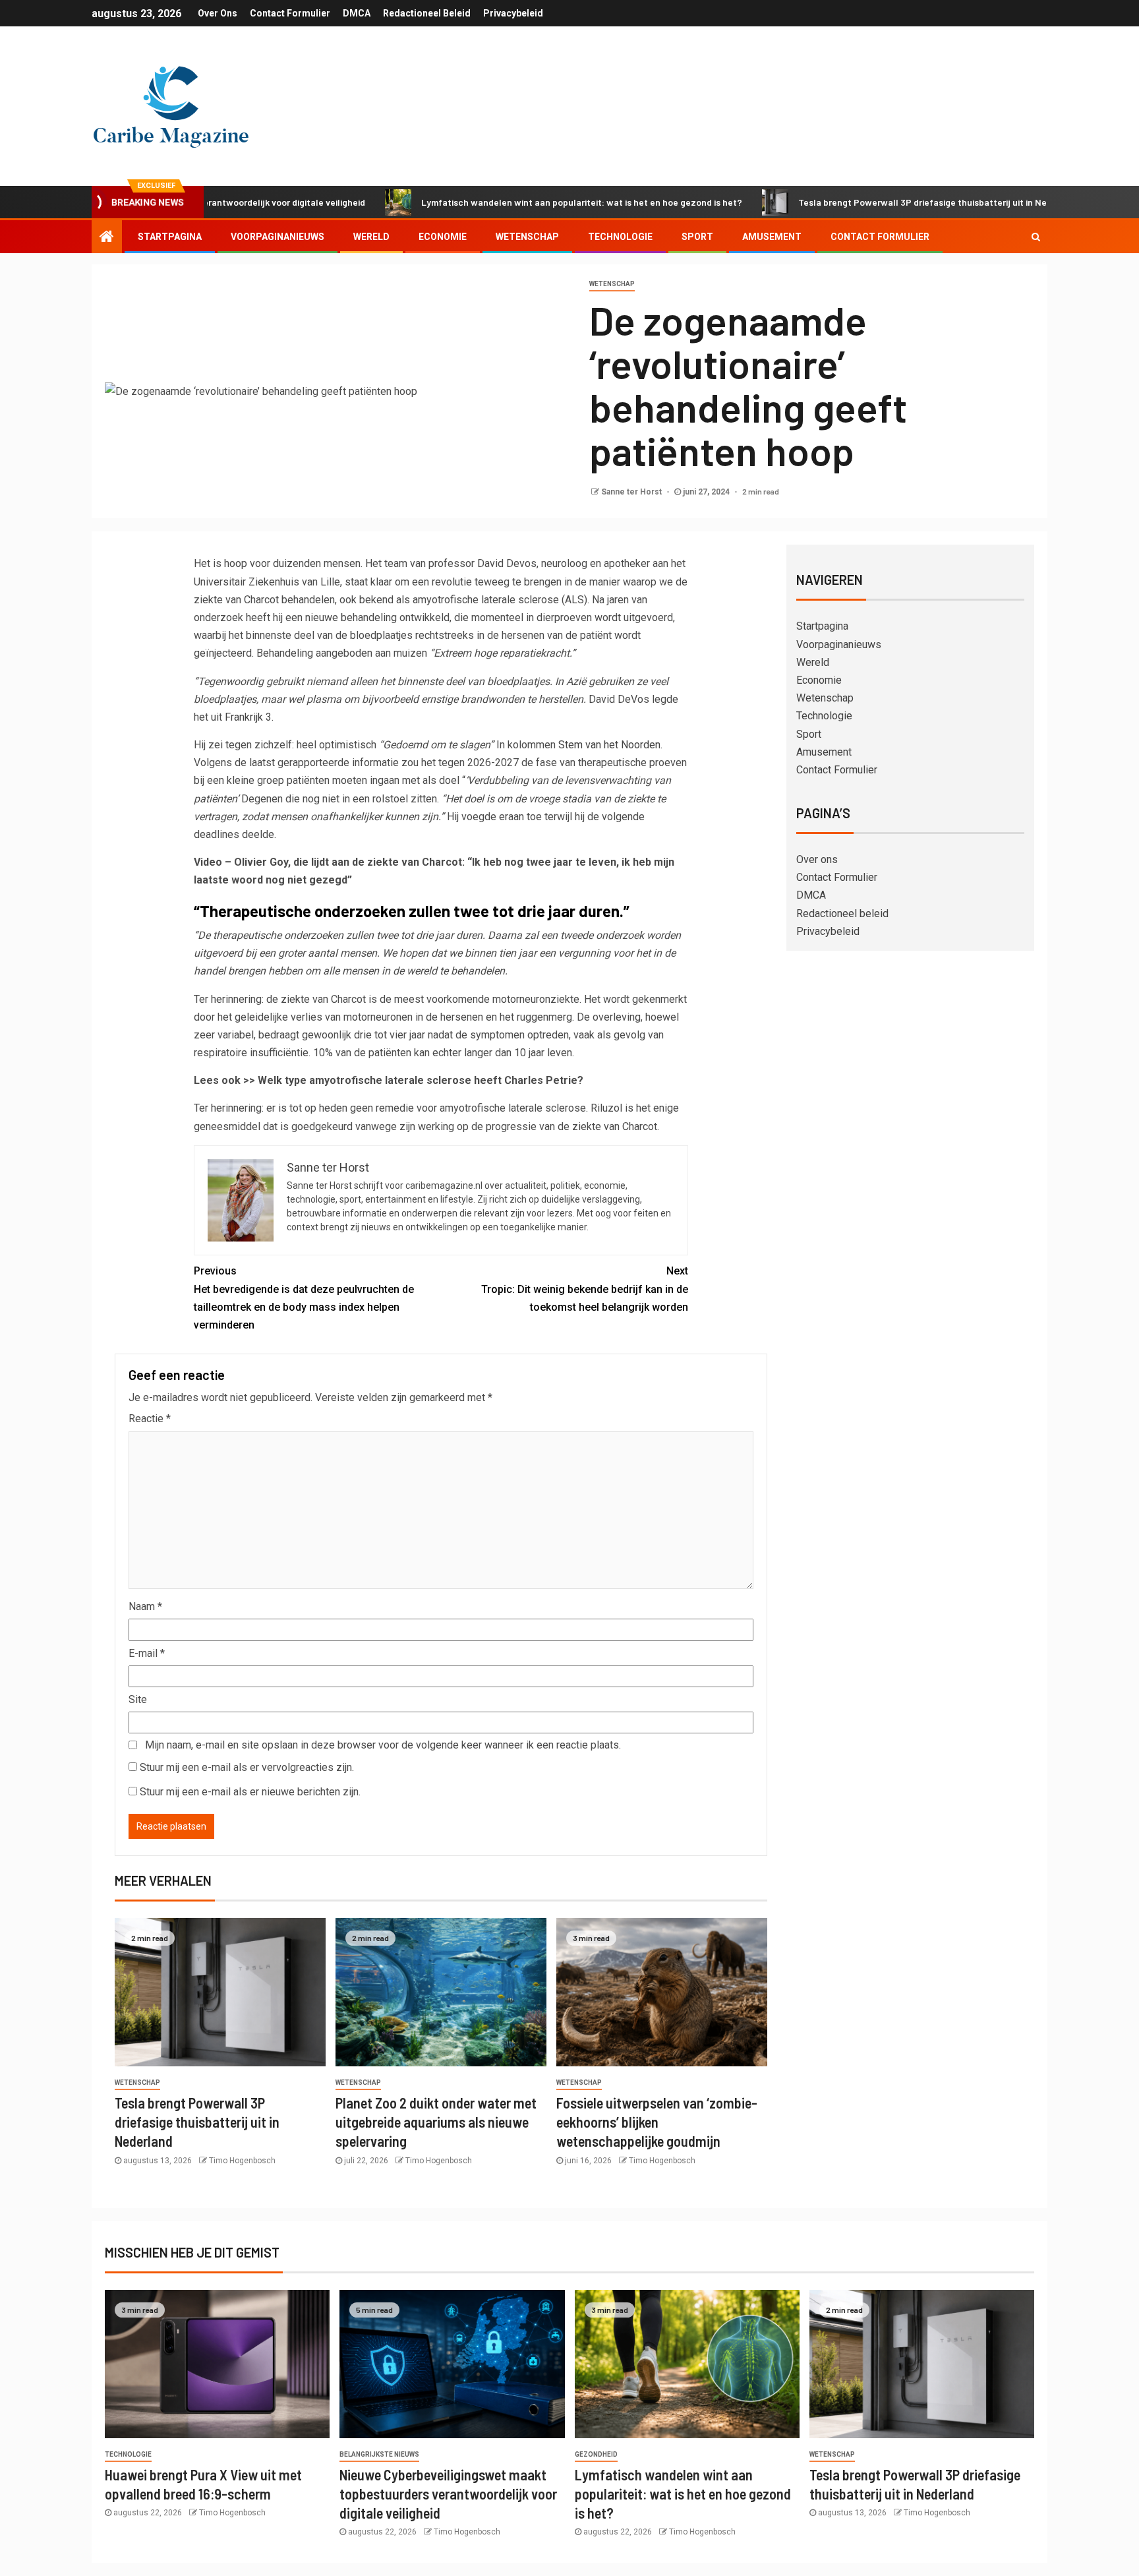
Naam (145, 1606)
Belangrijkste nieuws (379, 2454)
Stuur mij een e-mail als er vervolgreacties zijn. (247, 1767)
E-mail (147, 1653)
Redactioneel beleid (427, 13)
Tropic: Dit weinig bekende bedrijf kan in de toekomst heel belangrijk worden (585, 1289)
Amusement (772, 237)
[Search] (1036, 237)
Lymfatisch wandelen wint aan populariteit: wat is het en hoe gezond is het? (496, 202)
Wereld (371, 237)
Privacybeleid (513, 13)
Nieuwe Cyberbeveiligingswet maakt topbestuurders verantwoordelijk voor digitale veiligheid (448, 2494)
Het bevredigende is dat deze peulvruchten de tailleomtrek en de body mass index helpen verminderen (304, 1298)
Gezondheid (596, 2454)
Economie (443, 237)
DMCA (357, 13)
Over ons (218, 13)
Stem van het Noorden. (610, 745)
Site (138, 1699)
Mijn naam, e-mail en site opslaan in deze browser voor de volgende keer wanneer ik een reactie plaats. (383, 1745)
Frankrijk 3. (249, 717)
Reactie (150, 1419)
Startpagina (170, 237)
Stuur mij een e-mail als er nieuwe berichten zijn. (250, 1792)
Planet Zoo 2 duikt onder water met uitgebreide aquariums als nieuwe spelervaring (436, 2122)
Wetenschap (527, 237)
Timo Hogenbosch (242, 2161)
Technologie (620, 237)
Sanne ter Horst (632, 492)
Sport (697, 237)
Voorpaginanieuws (277, 237)
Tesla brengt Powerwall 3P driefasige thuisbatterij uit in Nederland (853, 202)
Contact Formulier (290, 13)
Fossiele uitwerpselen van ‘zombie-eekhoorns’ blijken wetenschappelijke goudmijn (657, 2122)
